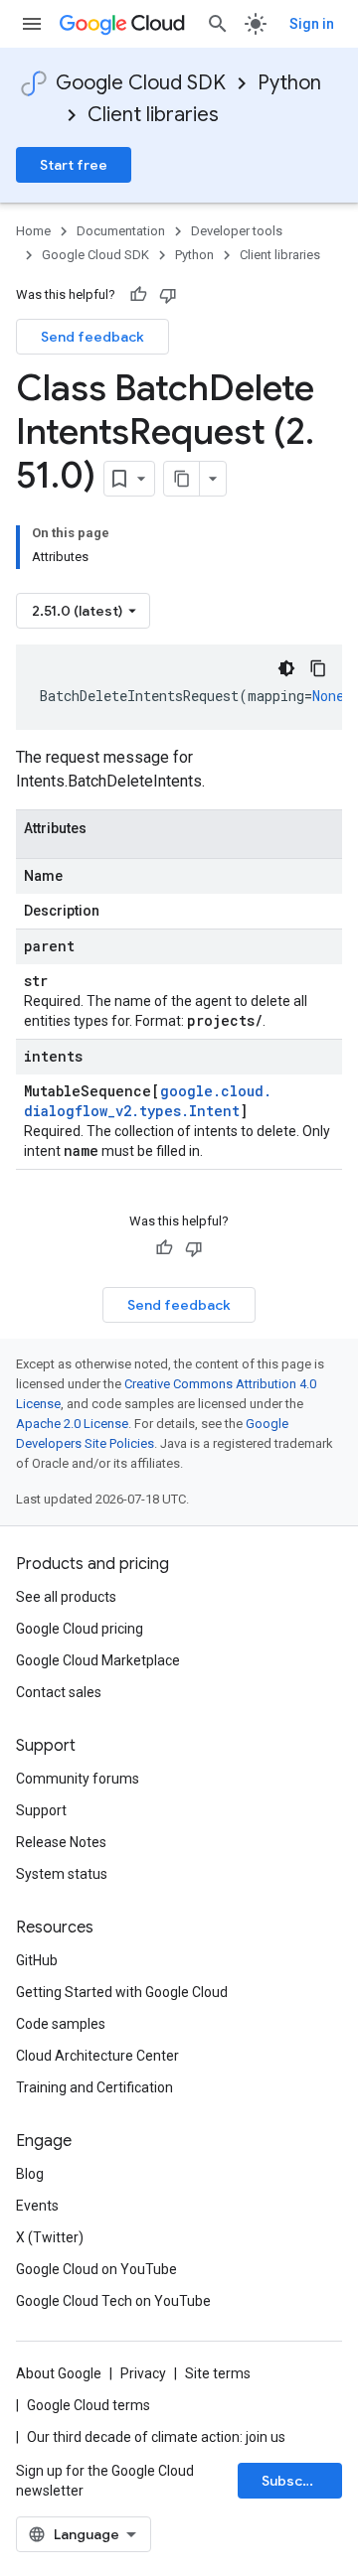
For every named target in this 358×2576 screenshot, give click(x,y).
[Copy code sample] (318, 668)
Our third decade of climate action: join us (156, 2437)
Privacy (143, 2373)
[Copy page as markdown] (182, 479)
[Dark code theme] (286, 668)
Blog (30, 2174)
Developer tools (237, 231)
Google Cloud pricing (80, 1629)
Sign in (312, 24)
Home (33, 231)
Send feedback (92, 337)
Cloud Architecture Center (97, 2056)
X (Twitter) (50, 2237)
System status (62, 1874)
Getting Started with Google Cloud (122, 1992)
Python (289, 83)
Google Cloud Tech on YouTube (113, 2301)
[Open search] (218, 24)
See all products (66, 1597)
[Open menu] (32, 24)
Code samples (61, 2024)
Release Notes (61, 1842)
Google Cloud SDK (141, 83)
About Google (59, 2373)
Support (41, 1810)
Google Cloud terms (89, 2405)
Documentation (121, 231)
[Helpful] (138, 295)
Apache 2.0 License (72, 1424)
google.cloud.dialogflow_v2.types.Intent (148, 1101)
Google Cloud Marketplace (98, 1660)
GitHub (37, 1960)
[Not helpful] (168, 295)
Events (37, 2206)
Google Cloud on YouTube (96, 2269)
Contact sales (59, 1692)
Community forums (78, 1779)
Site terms (218, 2373)
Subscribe (296, 2481)
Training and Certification (94, 2087)
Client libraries (153, 115)
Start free (74, 165)
